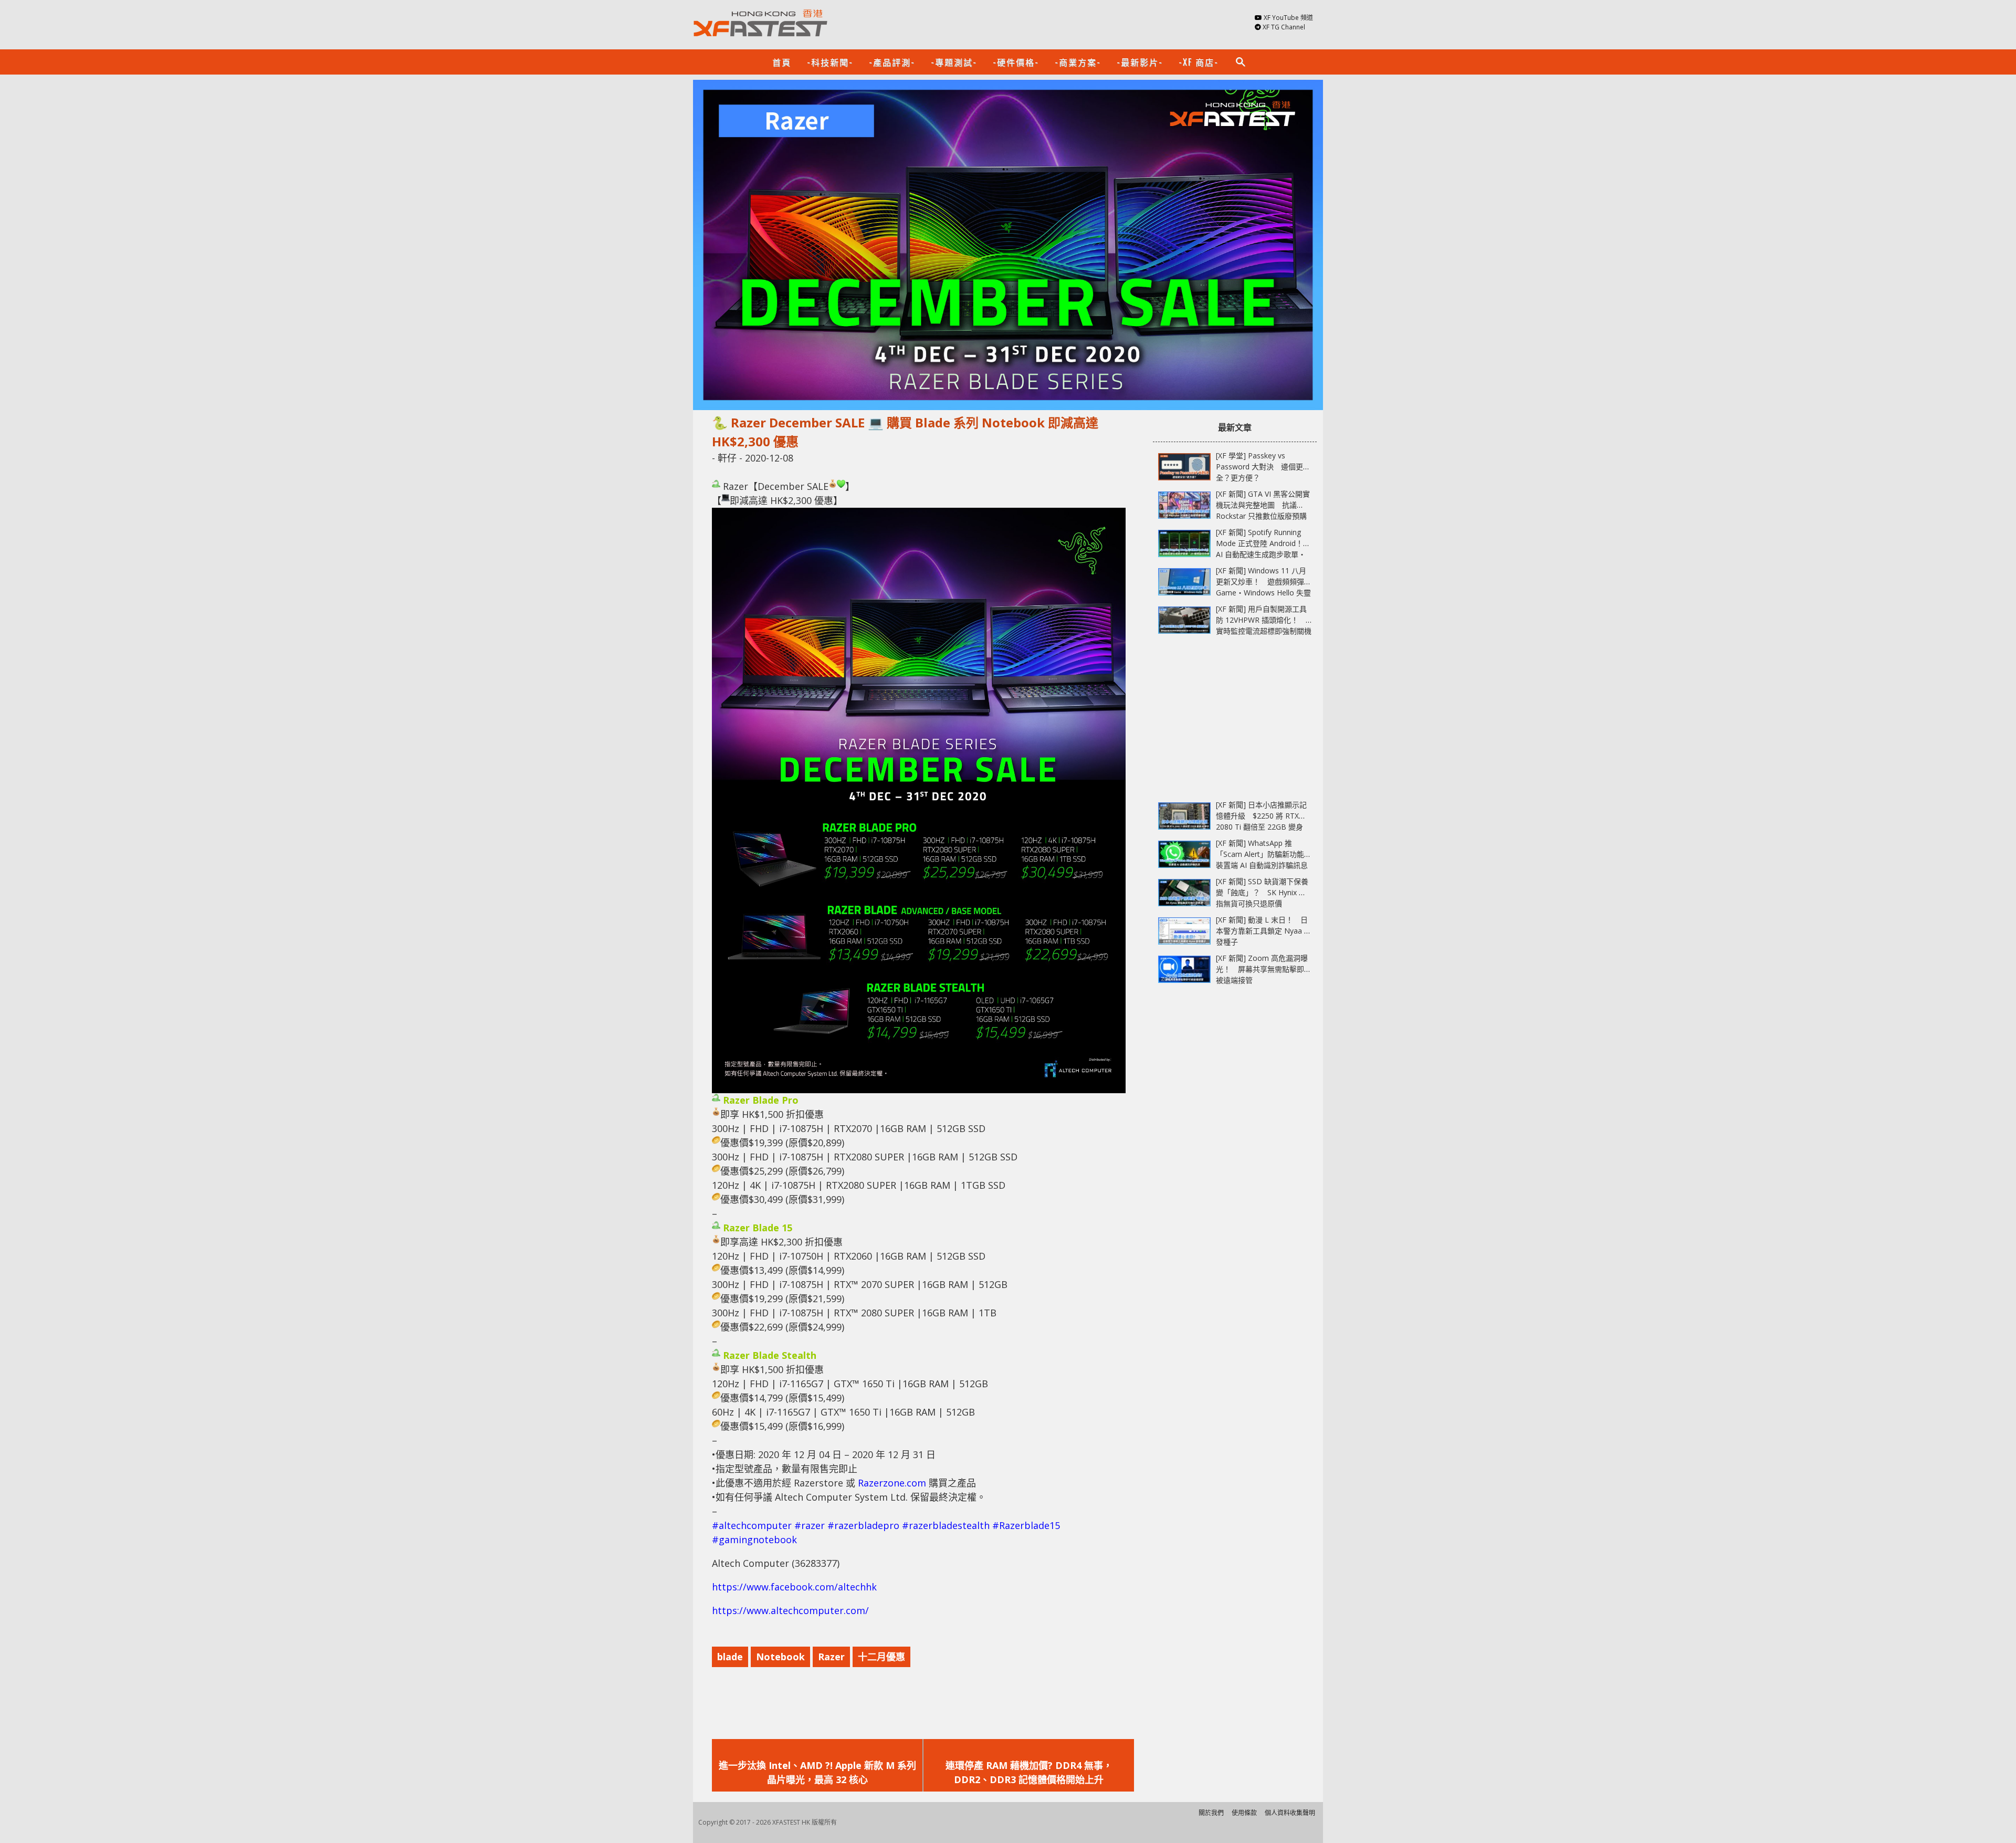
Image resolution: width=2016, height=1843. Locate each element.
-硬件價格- (1016, 62)
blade (730, 1657)
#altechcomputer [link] (752, 1525)
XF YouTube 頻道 (1288, 18)
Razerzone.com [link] (892, 1483)
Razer (831, 1657)
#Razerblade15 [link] (1026, 1525)
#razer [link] (810, 1525)
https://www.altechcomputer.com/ (790, 1610)
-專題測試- (954, 62)
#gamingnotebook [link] (754, 1540)
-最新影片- (1140, 62)
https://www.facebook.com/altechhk (794, 1587)
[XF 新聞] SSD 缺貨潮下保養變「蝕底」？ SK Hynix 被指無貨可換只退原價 (1262, 892)
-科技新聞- (830, 62)
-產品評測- (892, 62)
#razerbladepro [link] (863, 1525)
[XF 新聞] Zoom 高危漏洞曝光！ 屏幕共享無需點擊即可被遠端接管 (1264, 969)
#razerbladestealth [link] (946, 1525)
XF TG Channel (1284, 27)
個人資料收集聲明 (1290, 1813)
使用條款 (1244, 1813)
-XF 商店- (1199, 62)
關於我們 (1211, 1813)
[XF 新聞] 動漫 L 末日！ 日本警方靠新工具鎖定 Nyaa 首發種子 (1264, 931)
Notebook (780, 1657)
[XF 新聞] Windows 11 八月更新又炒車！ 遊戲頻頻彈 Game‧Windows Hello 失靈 (1263, 582)
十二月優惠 (881, 1657)
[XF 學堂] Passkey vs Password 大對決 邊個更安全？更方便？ (1263, 467)
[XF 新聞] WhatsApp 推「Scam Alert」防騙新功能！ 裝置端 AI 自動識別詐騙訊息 (1267, 854)
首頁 (782, 62)
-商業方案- (1078, 62)
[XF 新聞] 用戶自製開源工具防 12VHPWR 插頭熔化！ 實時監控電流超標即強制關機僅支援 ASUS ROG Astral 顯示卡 (1264, 631)
